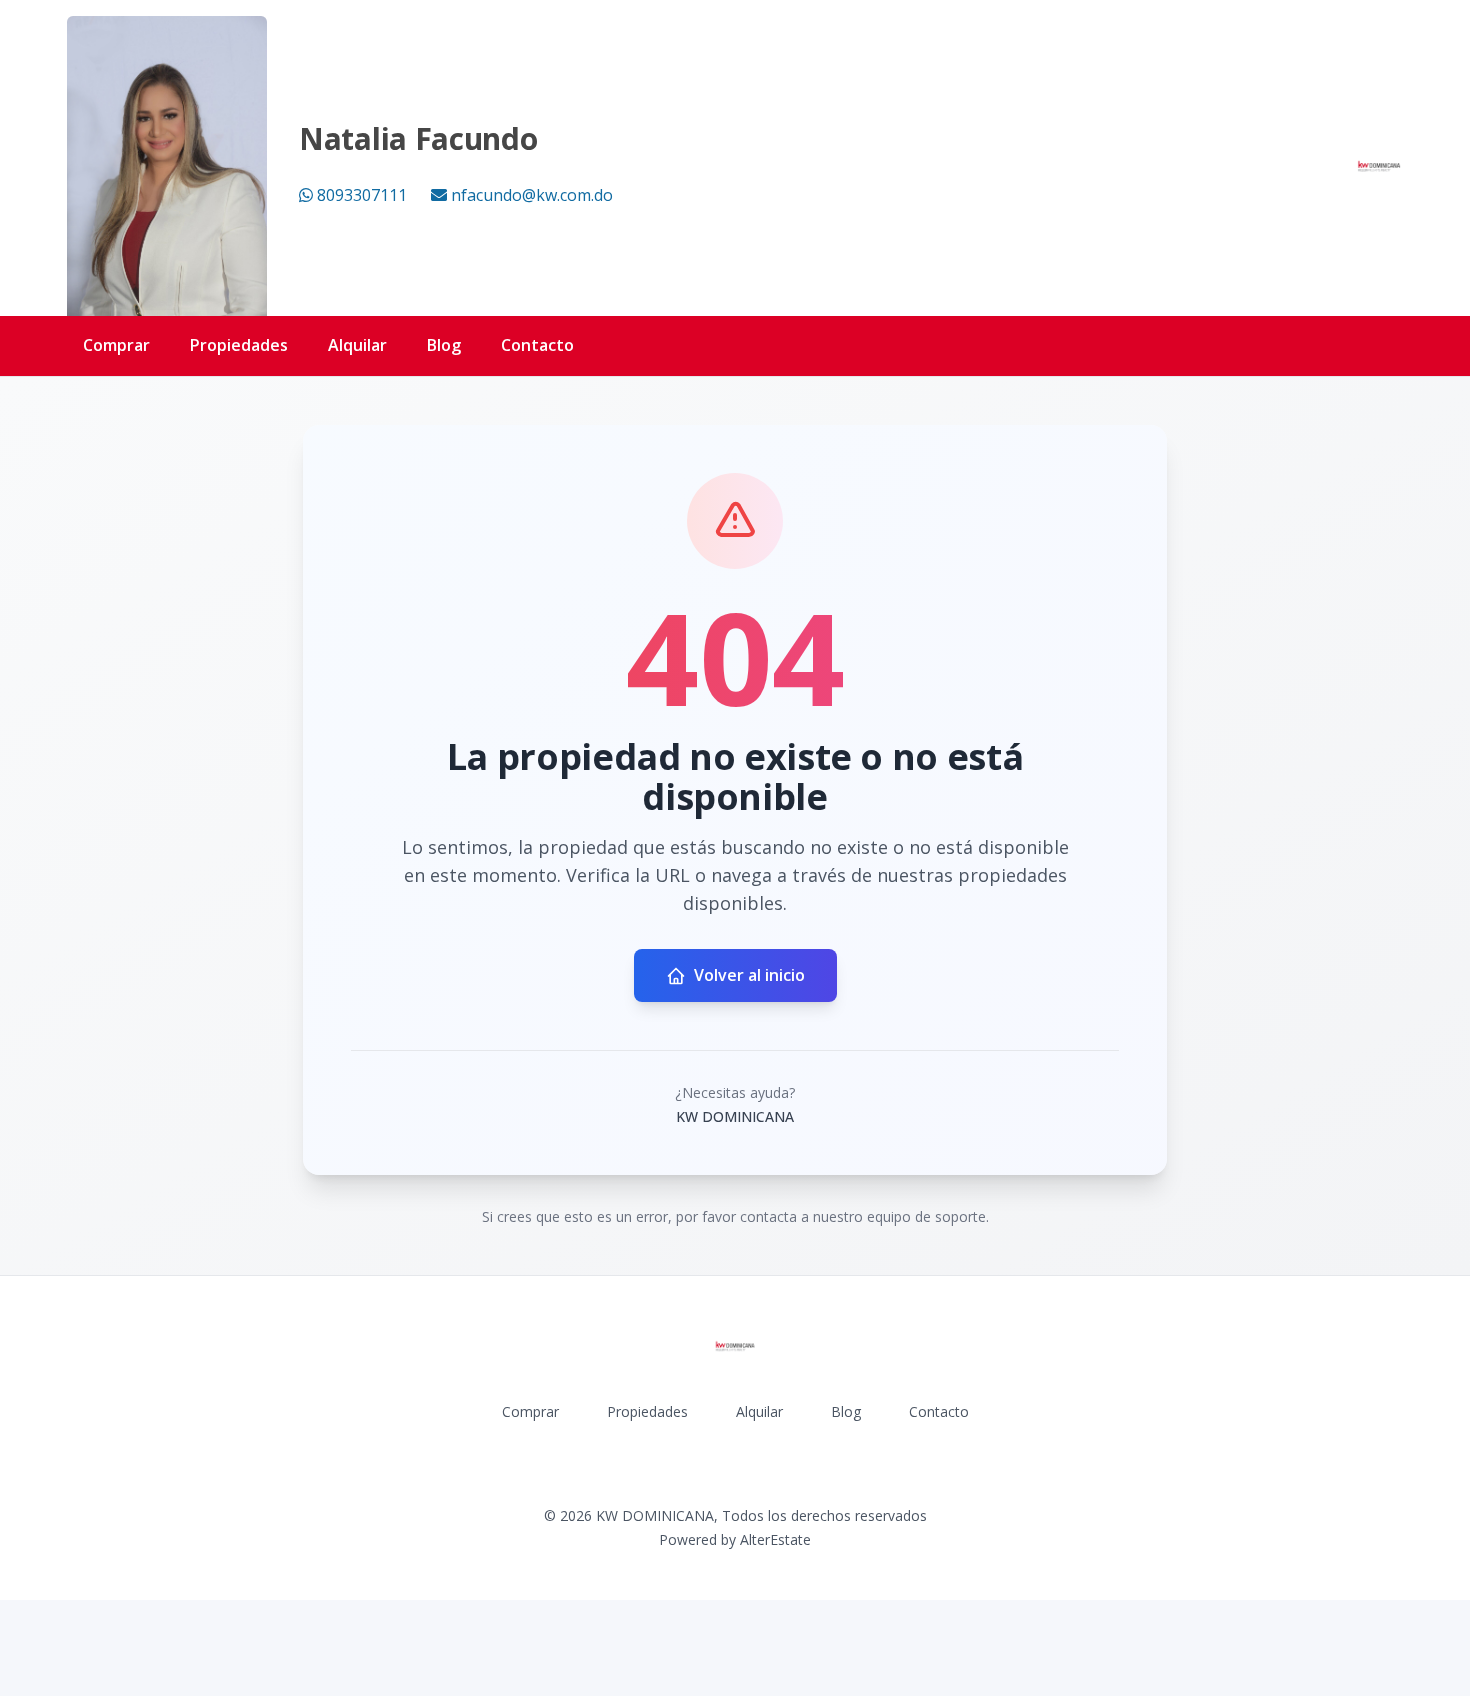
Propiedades (239, 345)
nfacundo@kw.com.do (532, 195)
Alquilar (357, 345)
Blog (444, 345)
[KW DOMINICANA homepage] (1379, 166)
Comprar (116, 345)
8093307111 (362, 195)
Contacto (537, 345)
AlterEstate (775, 1539)
